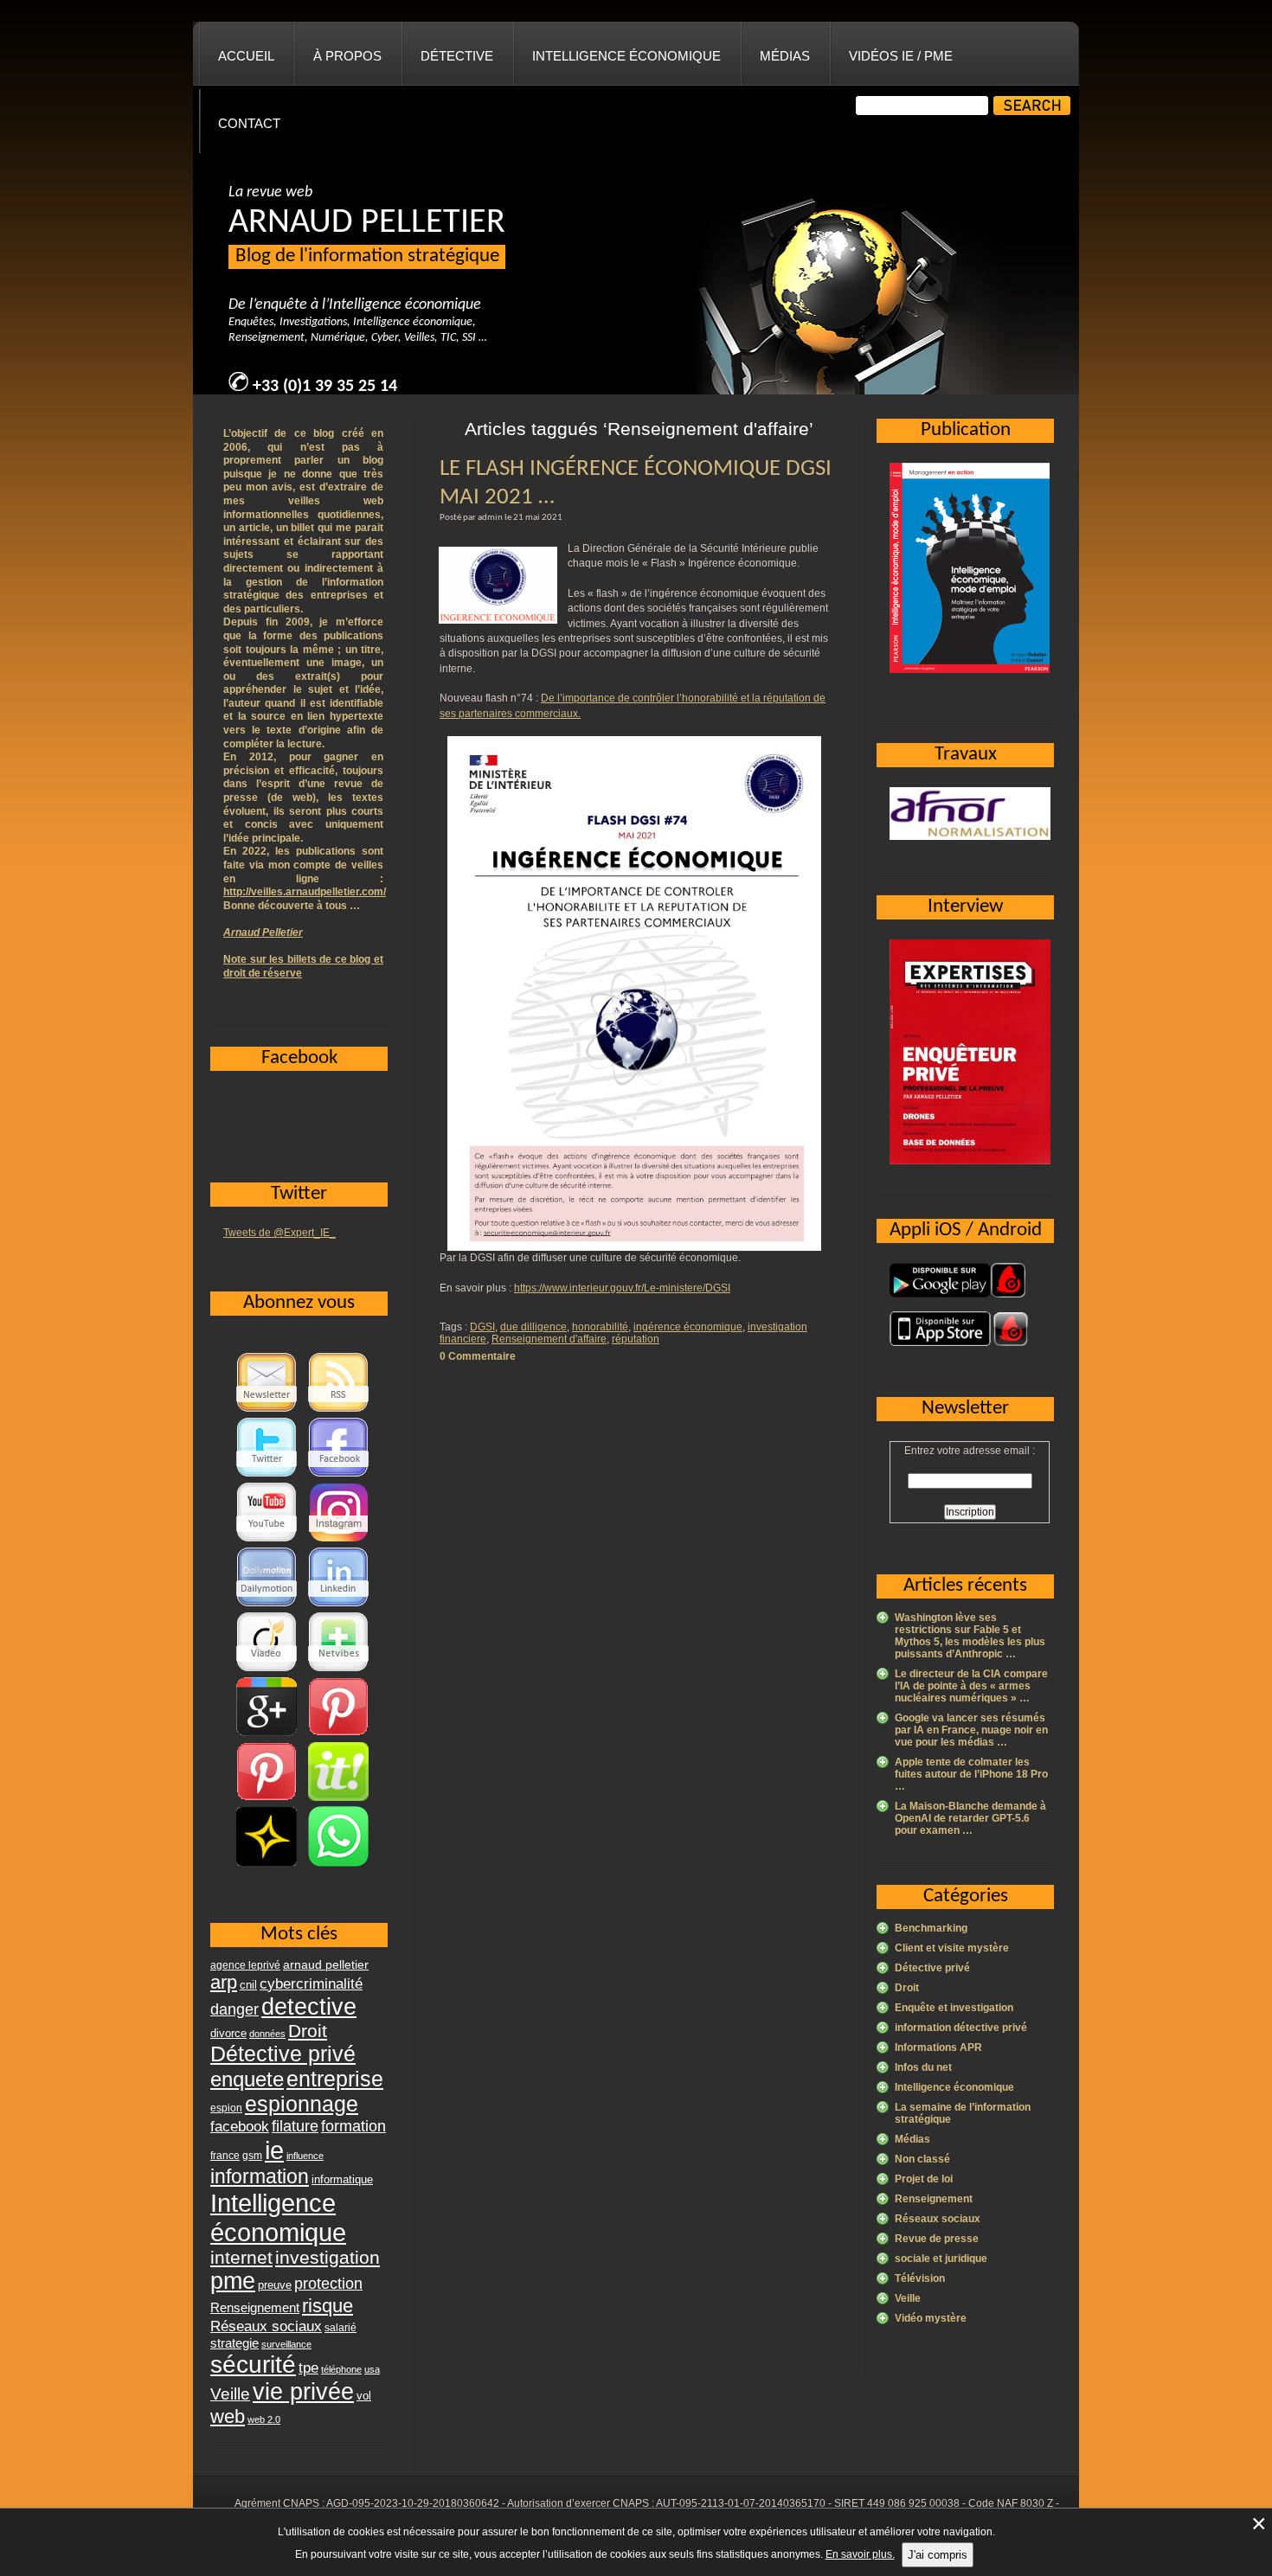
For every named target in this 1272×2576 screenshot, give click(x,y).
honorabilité (600, 1327)
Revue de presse (937, 2239)
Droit (907, 1988)
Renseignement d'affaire (549, 1339)
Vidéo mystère (931, 2318)
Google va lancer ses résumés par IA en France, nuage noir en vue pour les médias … (971, 1730)
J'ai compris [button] (938, 2555)
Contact (249, 123)
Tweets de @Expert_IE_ (279, 1233)
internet (241, 2257)
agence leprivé (245, 1965)
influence (305, 2156)
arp (224, 1982)
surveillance (286, 2344)
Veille (908, 2298)
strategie (234, 2343)
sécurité (253, 2365)
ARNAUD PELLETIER (367, 223)
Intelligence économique (626, 56)
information (260, 2176)
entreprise (335, 2079)
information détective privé (961, 2028)
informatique (342, 2179)
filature (295, 2126)
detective (309, 2007)
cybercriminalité (311, 1983)
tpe (308, 2368)
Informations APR (938, 2047)
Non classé (922, 2159)
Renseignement (934, 2199)
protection (328, 2283)
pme (233, 2281)
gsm (252, 2156)
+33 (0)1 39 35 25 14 (325, 387)
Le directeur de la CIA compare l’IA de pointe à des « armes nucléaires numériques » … (971, 1686)
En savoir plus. (860, 2554)
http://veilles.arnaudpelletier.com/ (305, 892)
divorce (228, 2033)
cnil (248, 1985)
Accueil (246, 56)
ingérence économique (688, 1327)
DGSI (482, 1327)
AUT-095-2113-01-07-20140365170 (741, 2503)
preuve (275, 2285)
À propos (347, 56)
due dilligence (533, 1327)
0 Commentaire (478, 1356)
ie (274, 2150)
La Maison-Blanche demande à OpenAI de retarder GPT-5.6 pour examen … (970, 1818)
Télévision (920, 2278)
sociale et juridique (941, 2259)
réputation (636, 1339)
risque (328, 2306)
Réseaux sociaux (938, 2219)
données (267, 2034)
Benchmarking (931, 1928)
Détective (457, 56)
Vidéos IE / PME (901, 56)
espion (226, 2108)
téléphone (341, 2369)
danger (234, 2009)
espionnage (302, 2104)
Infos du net (923, 2067)
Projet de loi (924, 2179)
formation (353, 2126)
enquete (247, 2079)
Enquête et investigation (954, 2008)
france (225, 2156)
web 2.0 (264, 2419)
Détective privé (932, 1968)
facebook (240, 2126)
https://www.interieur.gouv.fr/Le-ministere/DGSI (622, 1288)
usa (372, 2369)
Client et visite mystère (952, 1948)
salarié (340, 2328)
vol (364, 2396)
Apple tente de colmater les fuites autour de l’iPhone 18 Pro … (971, 1774)
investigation (328, 2257)
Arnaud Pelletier (263, 932)
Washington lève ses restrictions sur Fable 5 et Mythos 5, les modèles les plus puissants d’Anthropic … (970, 1636)
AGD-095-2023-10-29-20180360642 (413, 2503)
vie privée (303, 2392)
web (228, 2416)
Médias (785, 56)
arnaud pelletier (326, 1965)
